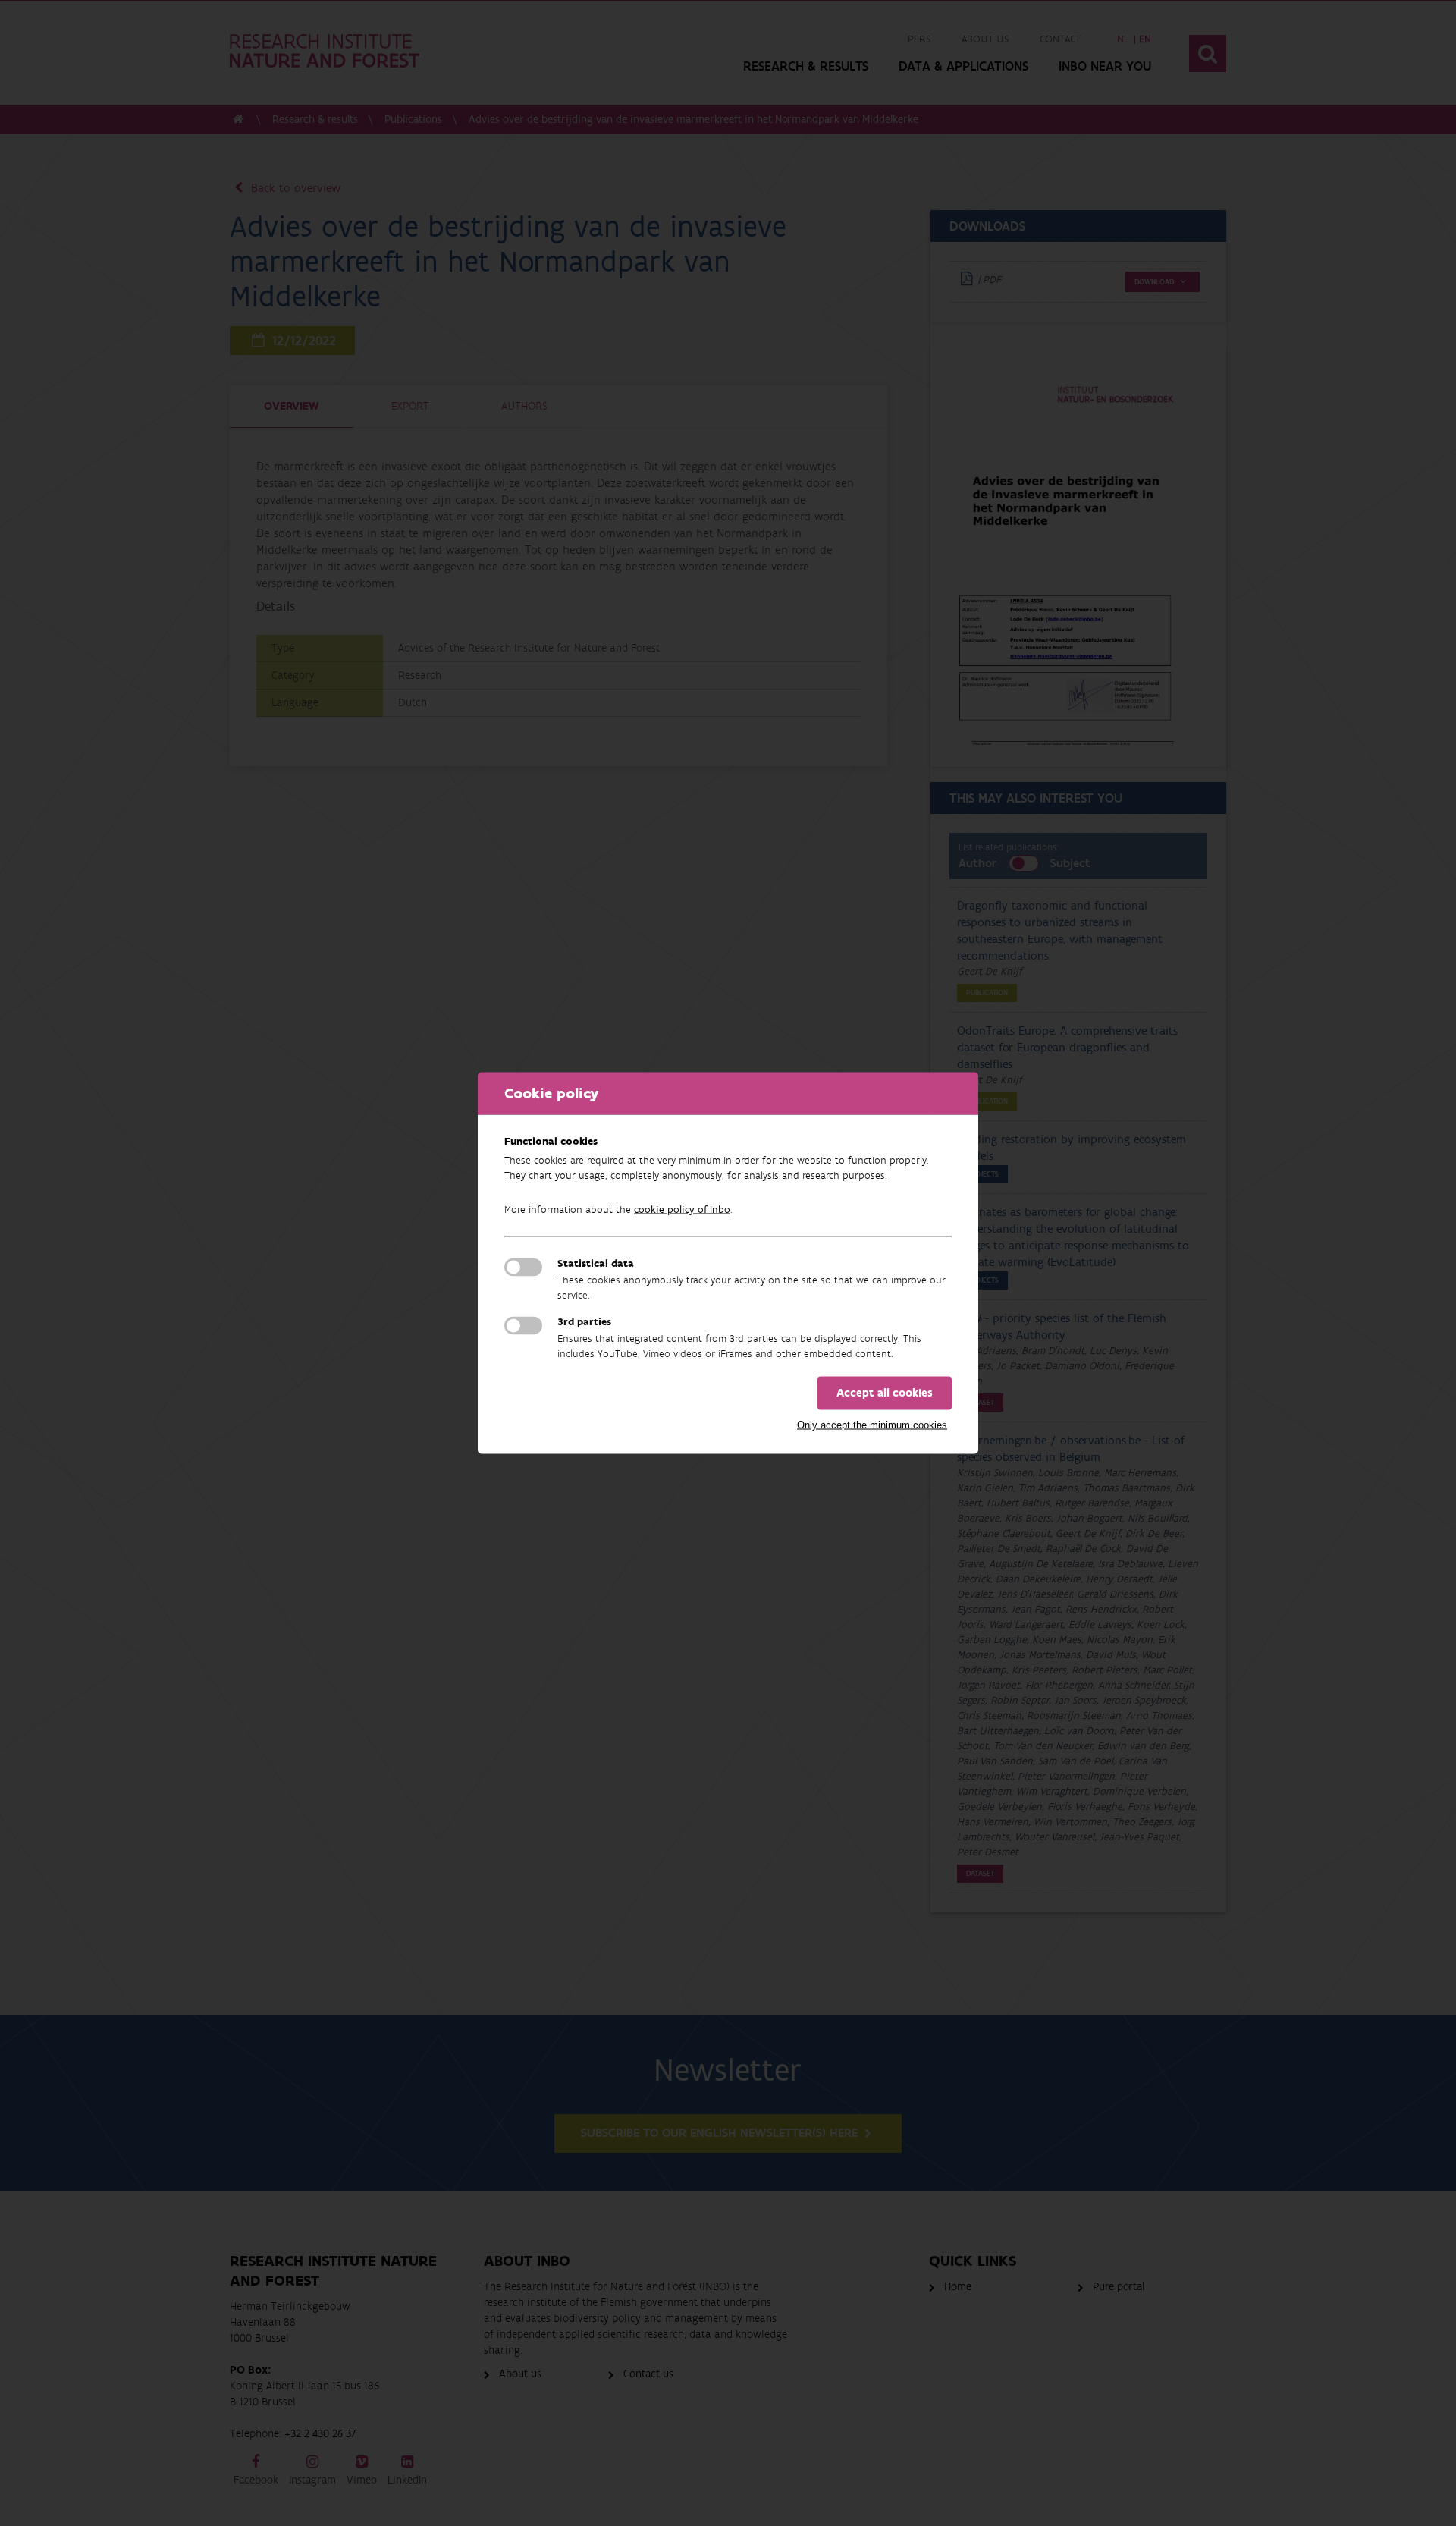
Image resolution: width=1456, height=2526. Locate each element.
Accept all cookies (885, 1393)
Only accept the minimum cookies (872, 1425)
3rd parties (584, 1322)
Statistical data (596, 1264)
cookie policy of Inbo (682, 1210)
